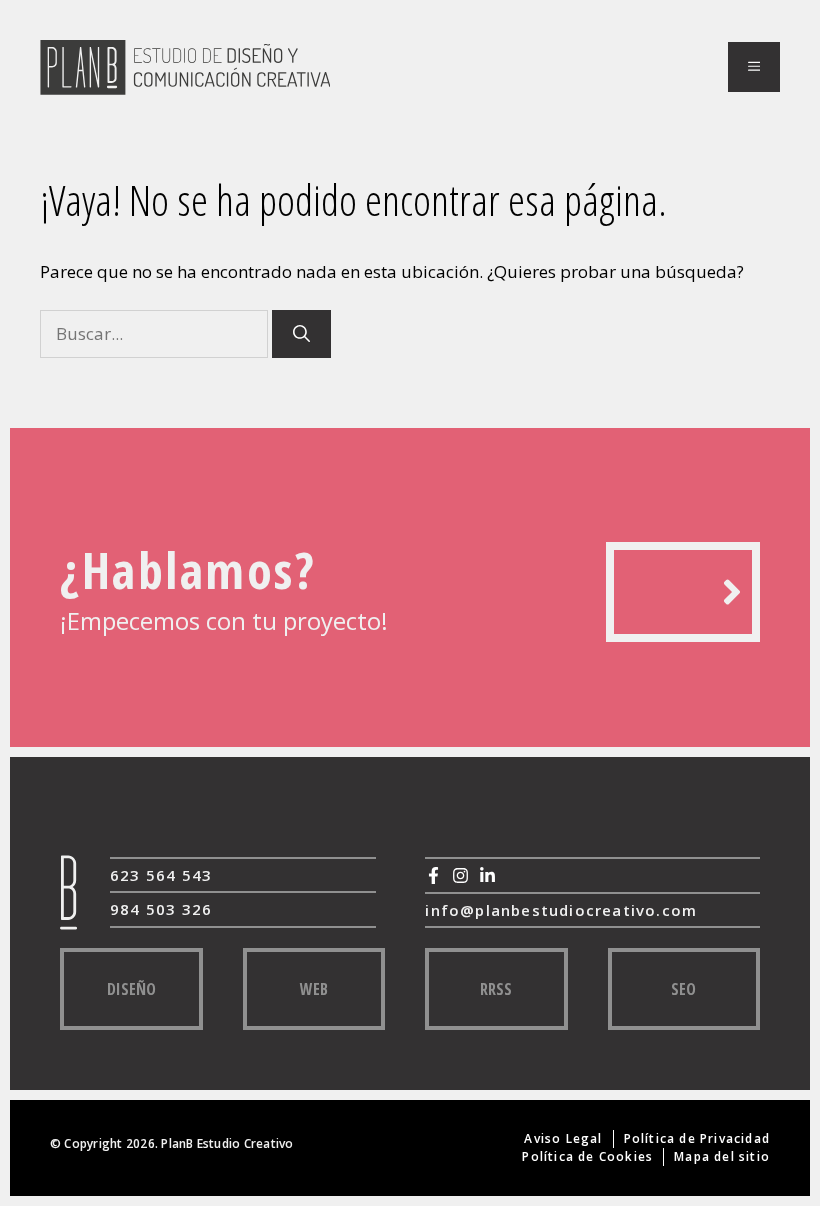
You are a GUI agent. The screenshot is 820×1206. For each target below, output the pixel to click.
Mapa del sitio (722, 1156)
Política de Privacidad (697, 1138)
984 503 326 (161, 909)
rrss (496, 989)
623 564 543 (161, 875)
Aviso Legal (563, 1138)
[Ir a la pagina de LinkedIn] (487, 875)
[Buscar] (301, 334)
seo (683, 989)
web (314, 989)
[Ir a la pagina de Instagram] (460, 875)
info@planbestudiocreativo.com (561, 910)
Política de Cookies (587, 1156)
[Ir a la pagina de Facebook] (433, 875)
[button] (754, 67)
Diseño (131, 989)
